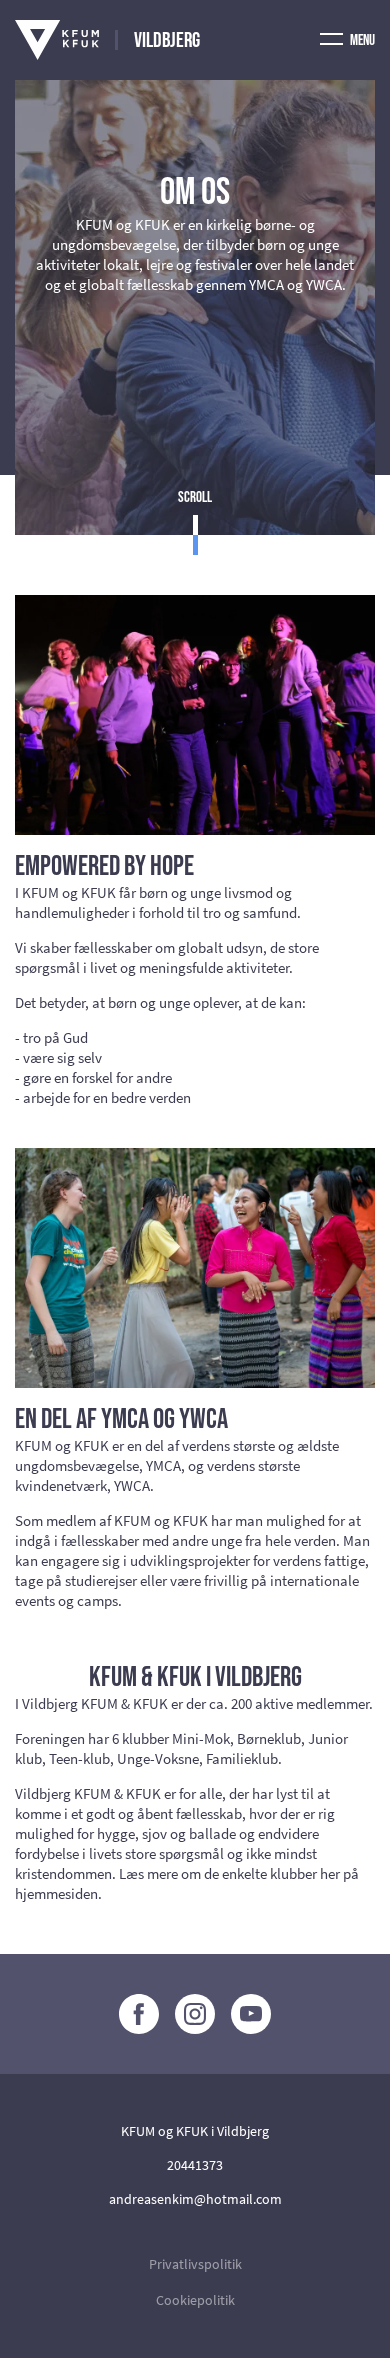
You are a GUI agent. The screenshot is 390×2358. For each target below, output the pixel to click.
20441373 (195, 2165)
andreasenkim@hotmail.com (195, 2199)
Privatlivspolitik (195, 2264)
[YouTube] (251, 2014)
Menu (361, 40)
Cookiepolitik (195, 2300)
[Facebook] (139, 2014)
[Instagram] (195, 2014)
